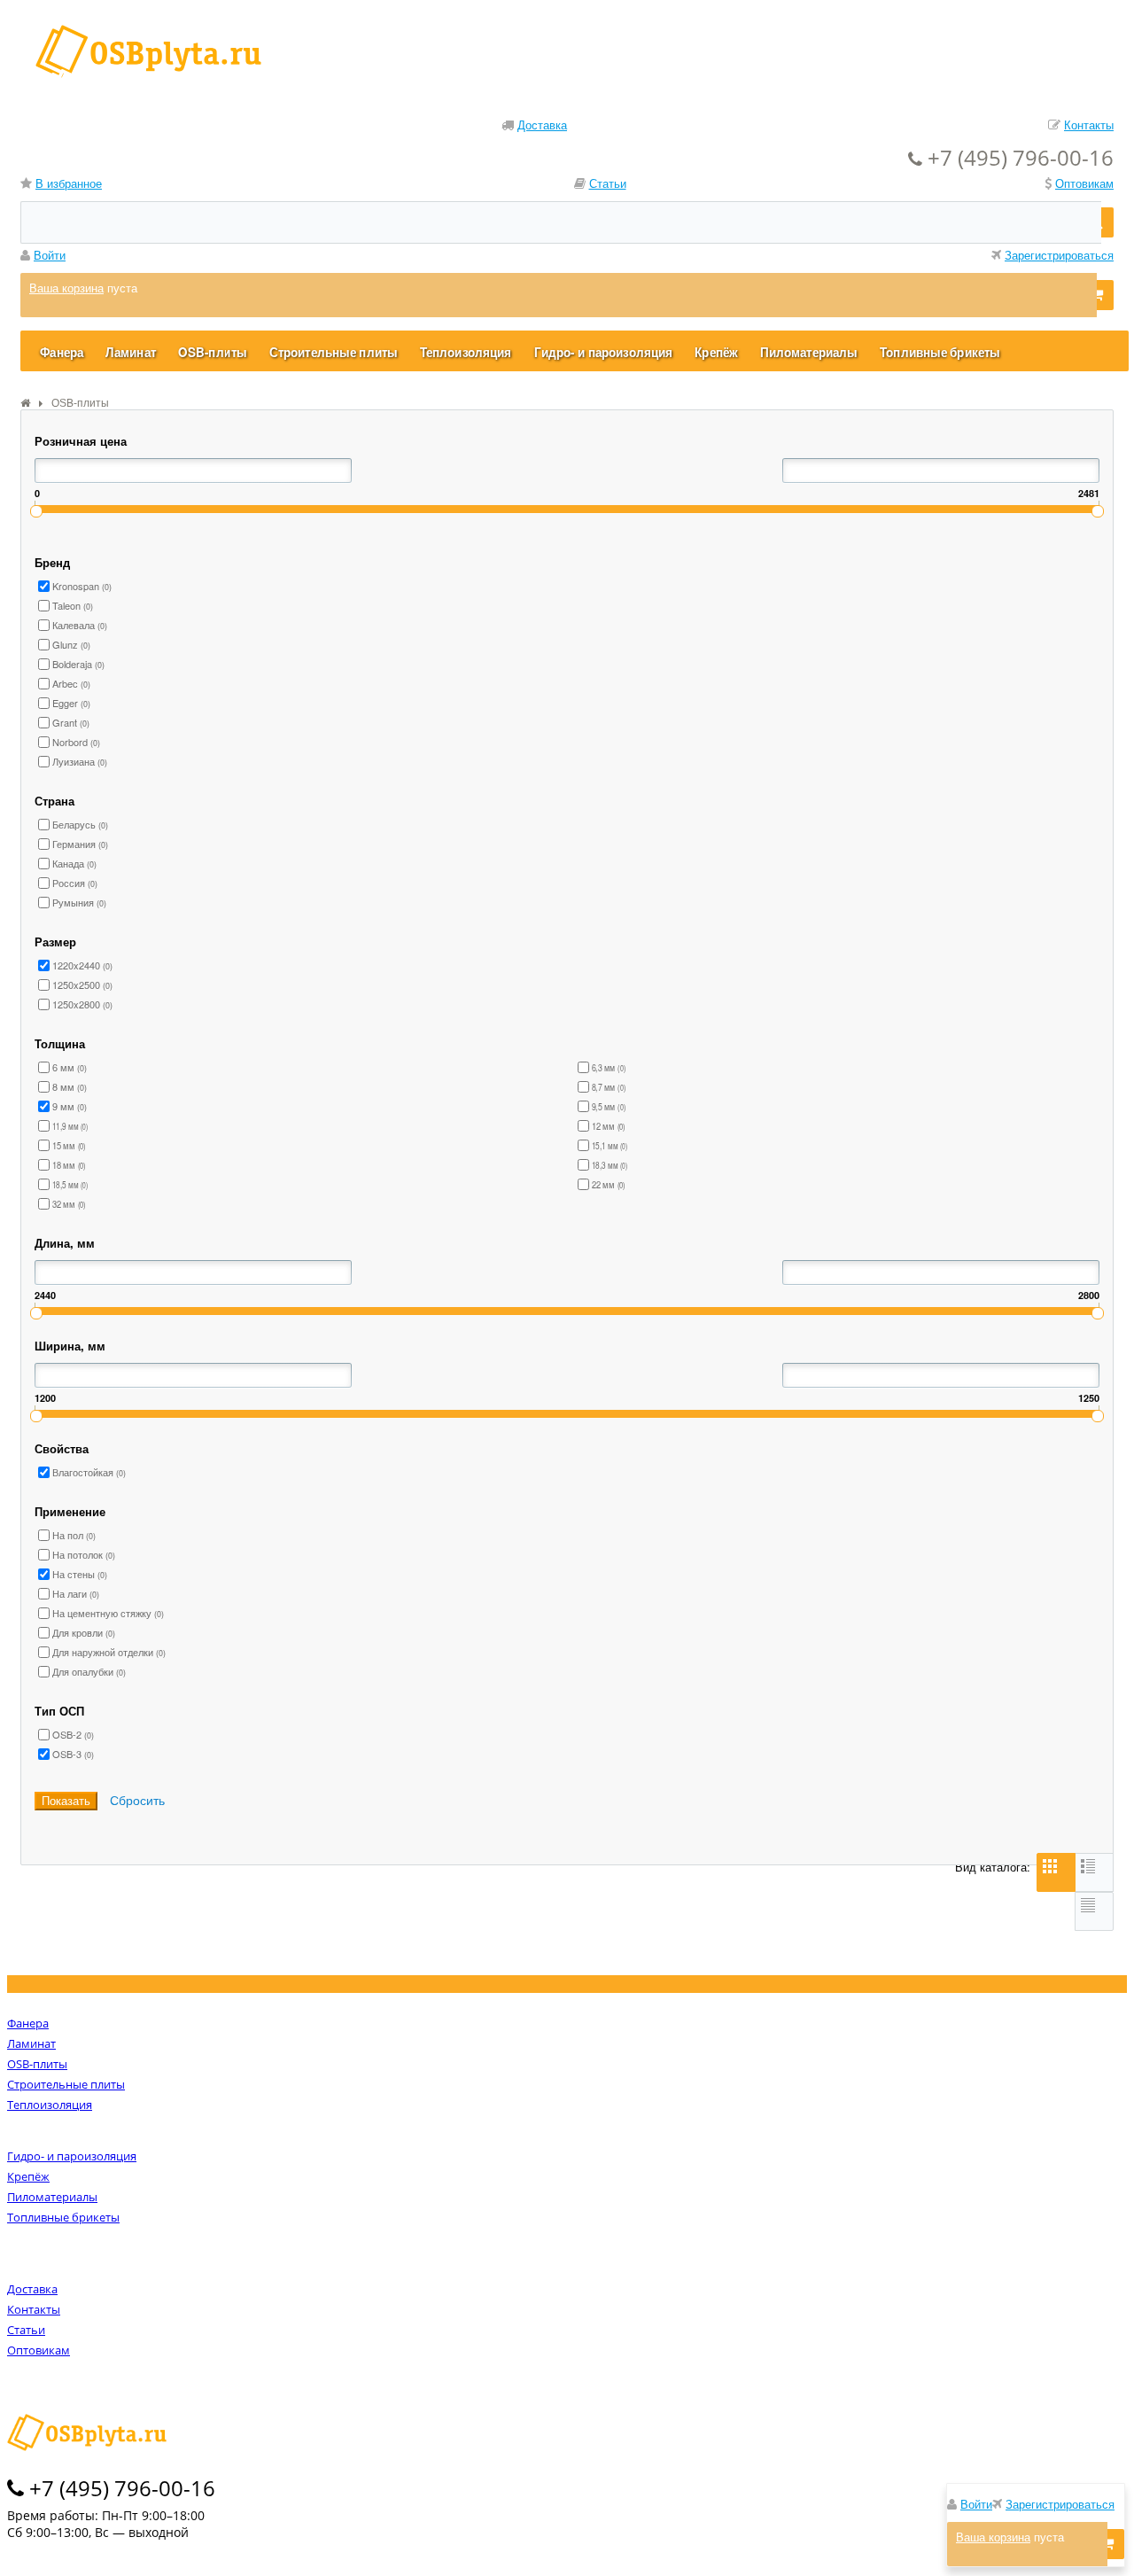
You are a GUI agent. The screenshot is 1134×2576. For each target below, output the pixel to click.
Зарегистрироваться (1059, 255)
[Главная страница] (25, 403)
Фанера (28, 2023)
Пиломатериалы (52, 2197)
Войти (50, 255)
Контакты (1089, 125)
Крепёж (28, 2176)
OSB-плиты (37, 2064)
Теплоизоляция (50, 2105)
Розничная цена (81, 441)
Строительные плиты (66, 2084)
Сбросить (137, 1800)
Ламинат (31, 2043)
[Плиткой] (1056, 1872)
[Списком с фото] (1094, 1872)
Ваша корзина (66, 288)
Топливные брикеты (63, 2217)
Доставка (542, 125)
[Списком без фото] (1094, 1911)
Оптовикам (1084, 183)
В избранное (69, 183)
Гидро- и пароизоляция (72, 2156)
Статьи (608, 183)
